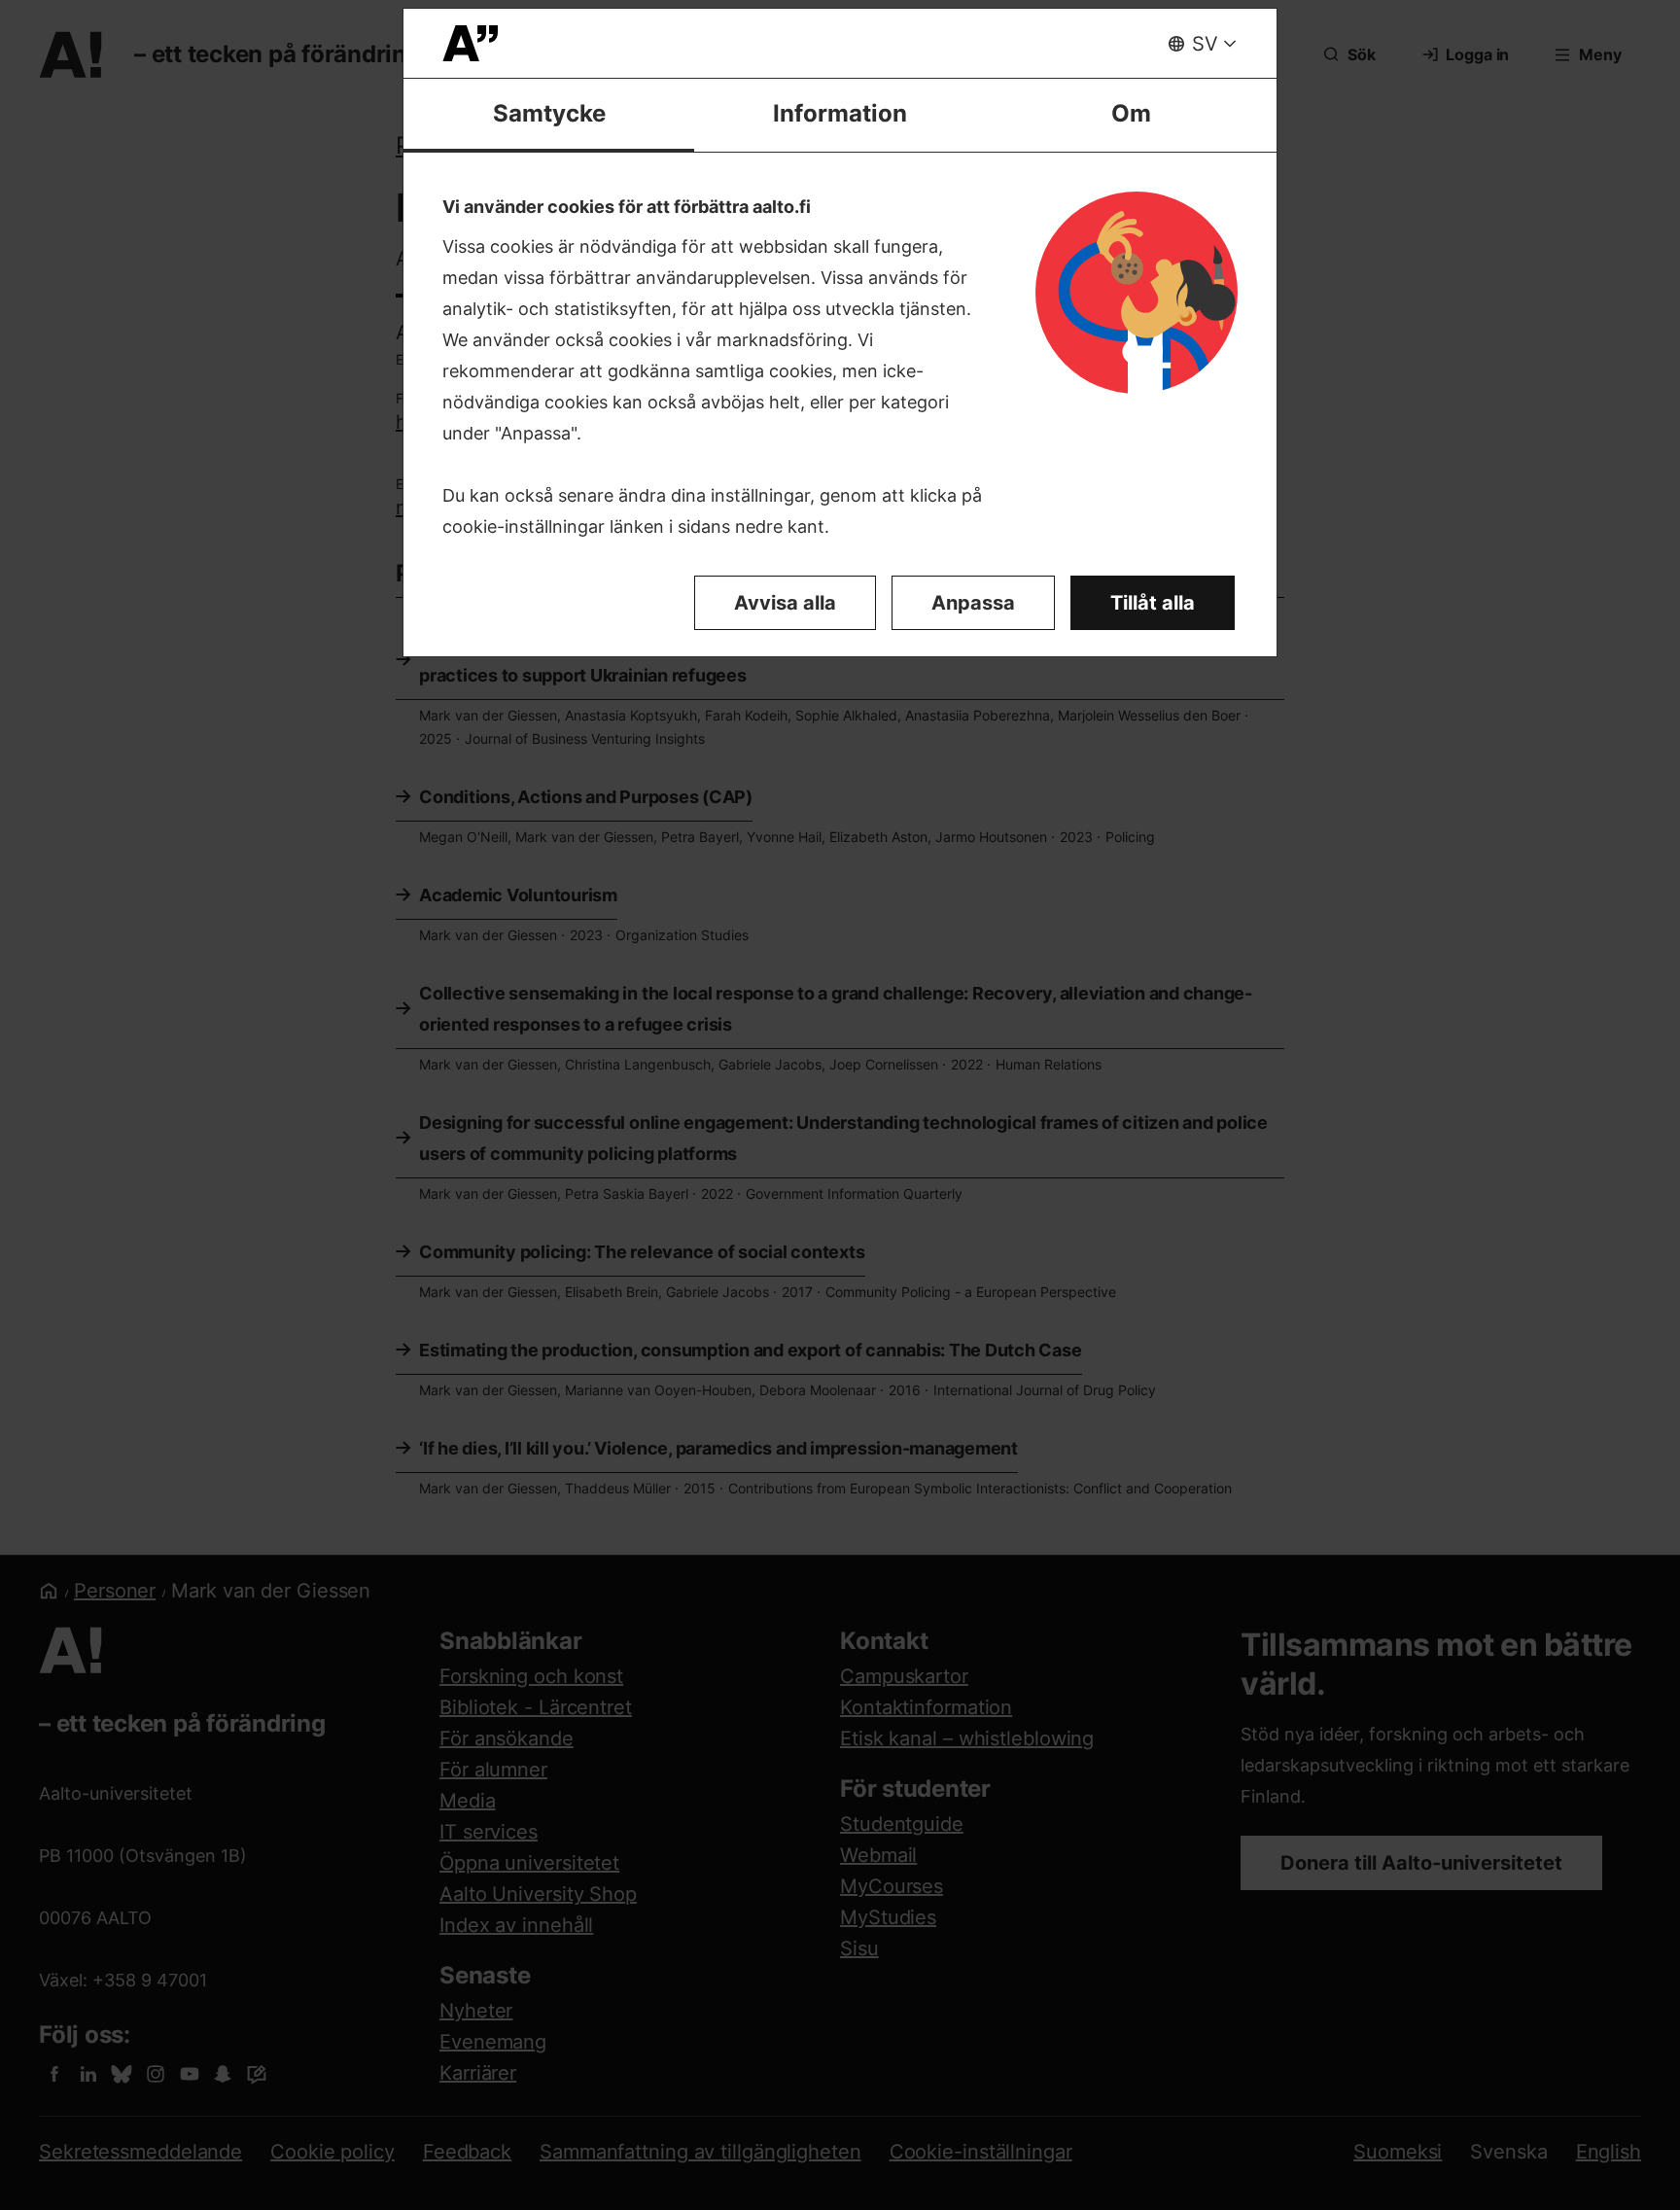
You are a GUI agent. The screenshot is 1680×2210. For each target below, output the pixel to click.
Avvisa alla (785, 603)
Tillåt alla (1153, 603)
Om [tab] (1131, 113)
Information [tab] (840, 113)
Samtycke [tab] (549, 113)
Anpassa (973, 603)
